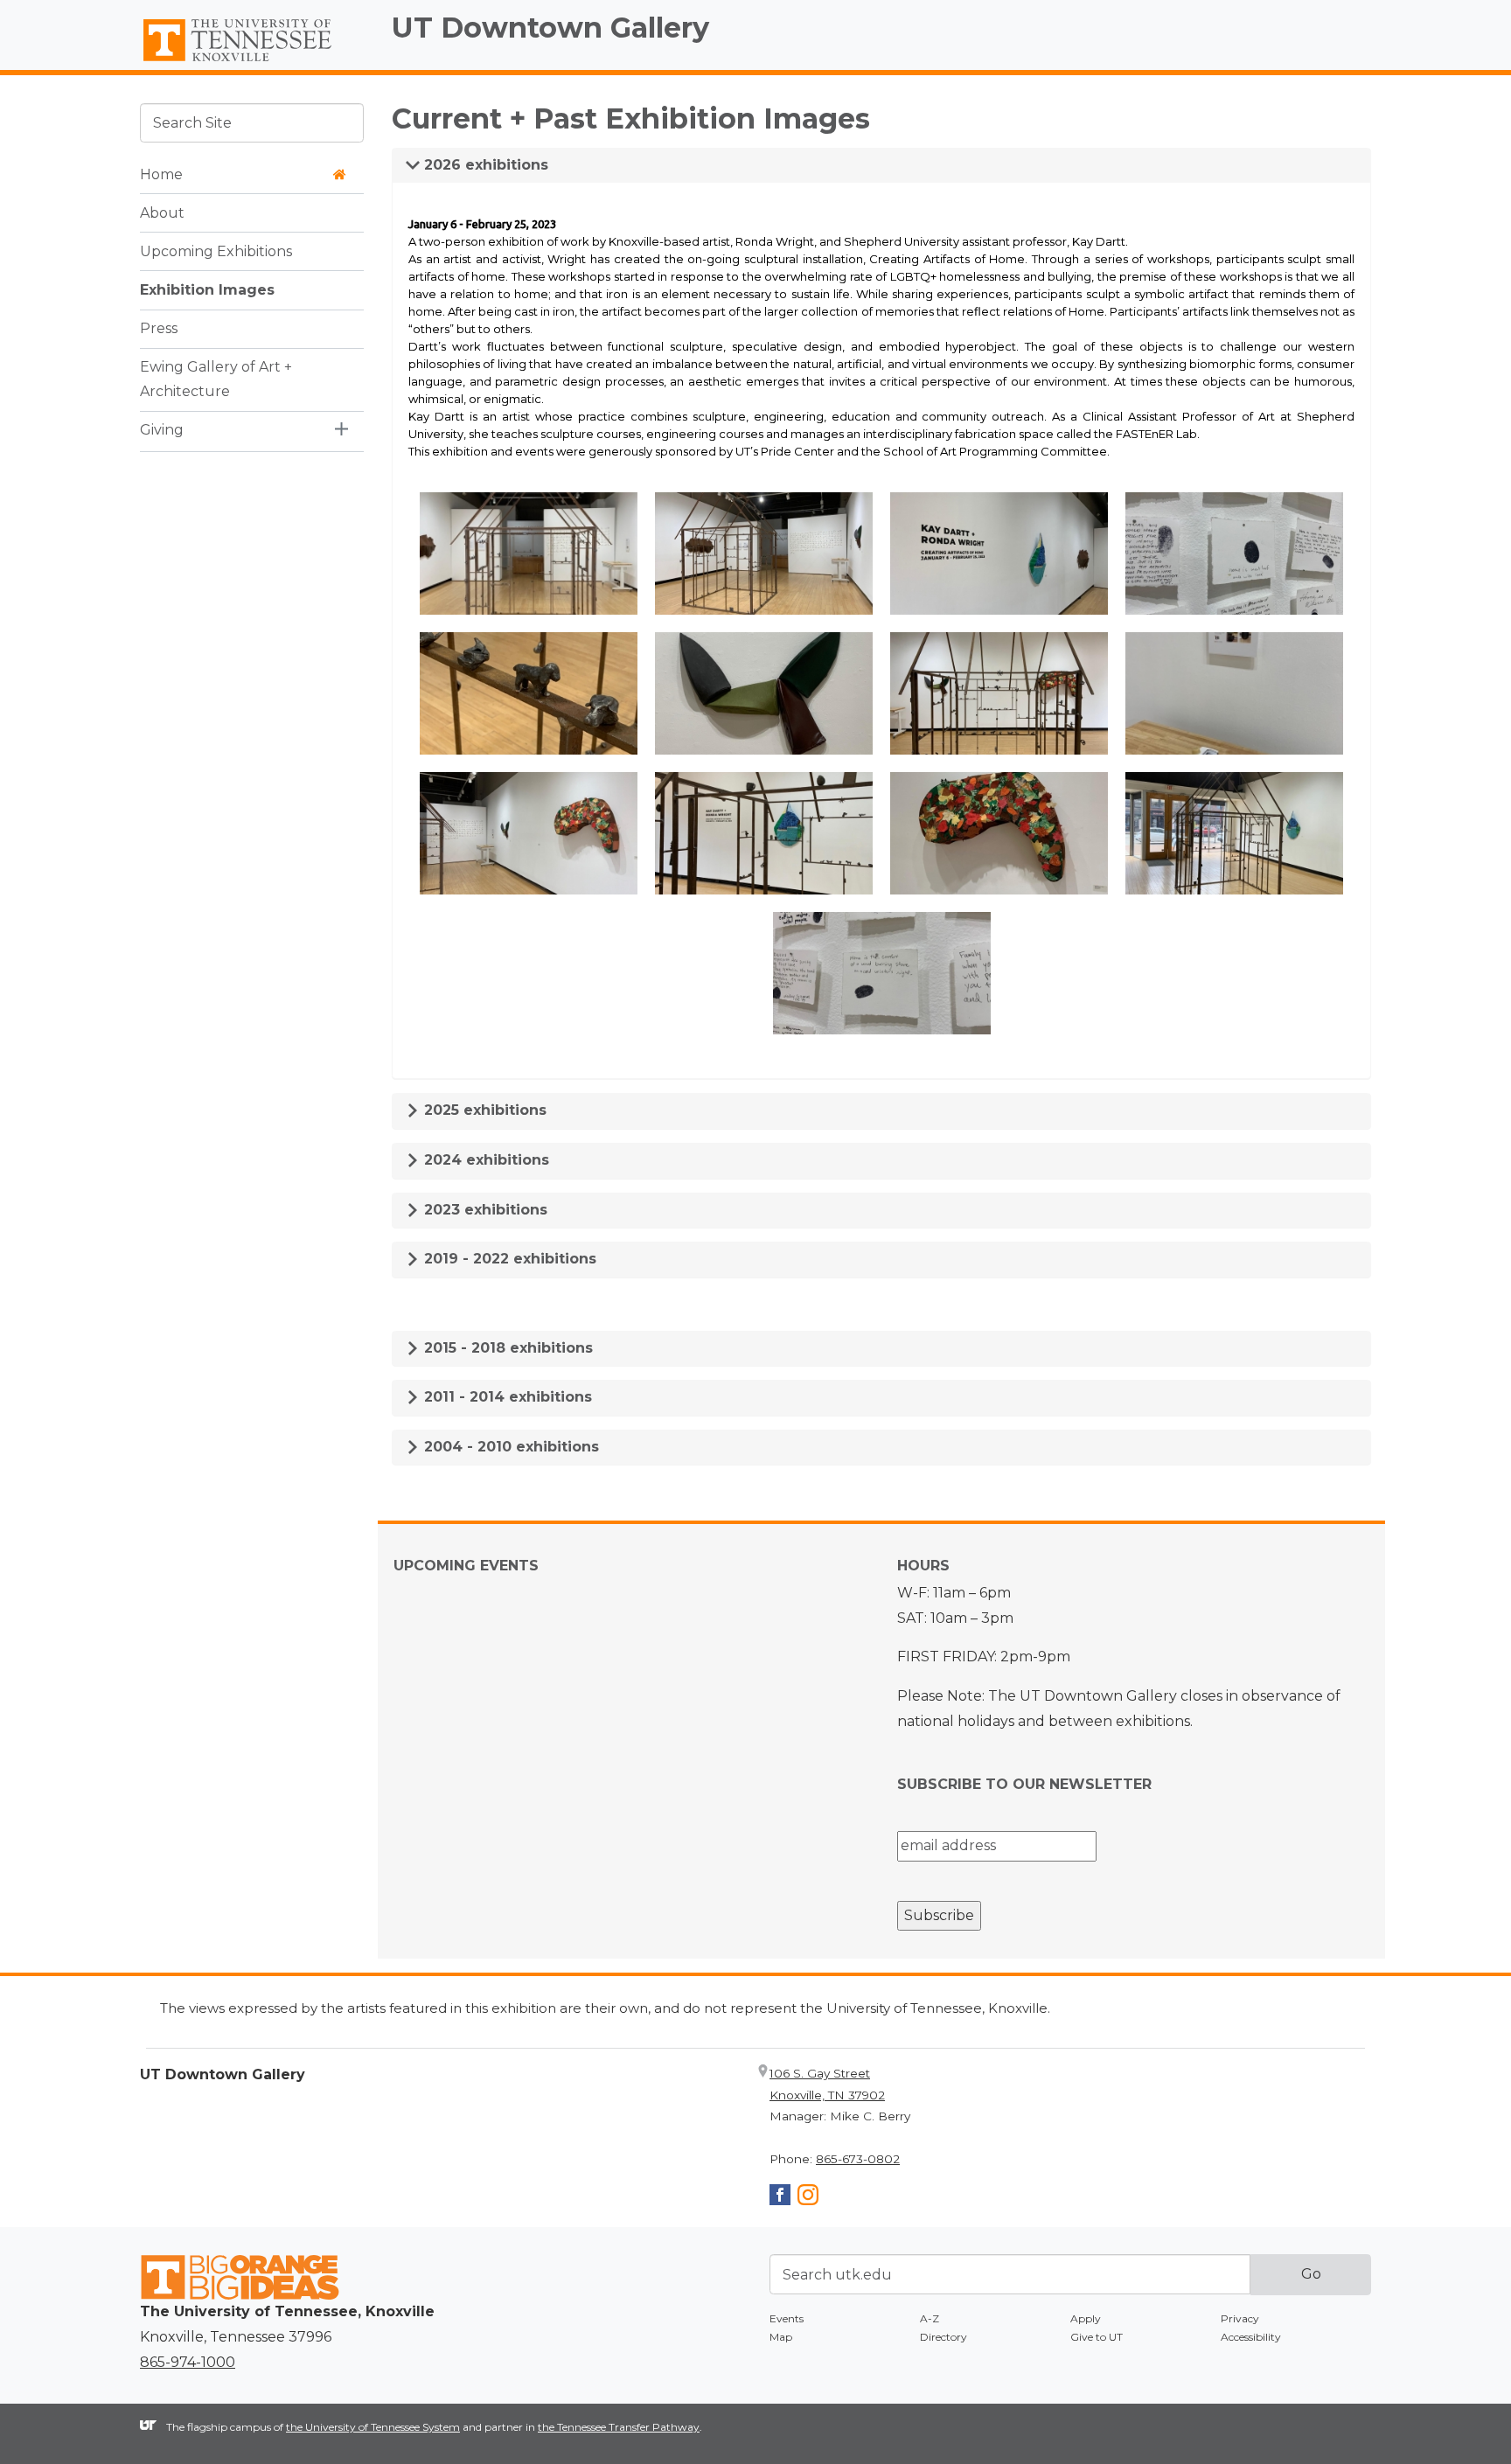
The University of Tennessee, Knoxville (252, 62)
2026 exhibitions (484, 165)
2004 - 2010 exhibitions (509, 1447)
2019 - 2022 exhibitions (508, 1259)
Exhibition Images (207, 289)
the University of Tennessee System (373, 2427)
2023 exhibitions (484, 1210)
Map (781, 2337)
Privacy (1240, 2318)
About (162, 212)
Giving (162, 430)
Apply (1086, 2318)
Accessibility (1251, 2337)
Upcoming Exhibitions (216, 251)
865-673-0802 (858, 2159)
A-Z (930, 2318)
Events (787, 2318)
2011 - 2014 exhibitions (506, 1397)
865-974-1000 (188, 2362)
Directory (944, 2337)
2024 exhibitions (484, 1160)
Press (159, 327)
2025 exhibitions (483, 1110)
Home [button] (161, 174)
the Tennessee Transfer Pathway (619, 2427)
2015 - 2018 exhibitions (506, 1348)
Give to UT (1097, 2337)
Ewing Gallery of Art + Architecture (216, 379)
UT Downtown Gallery (550, 28)
